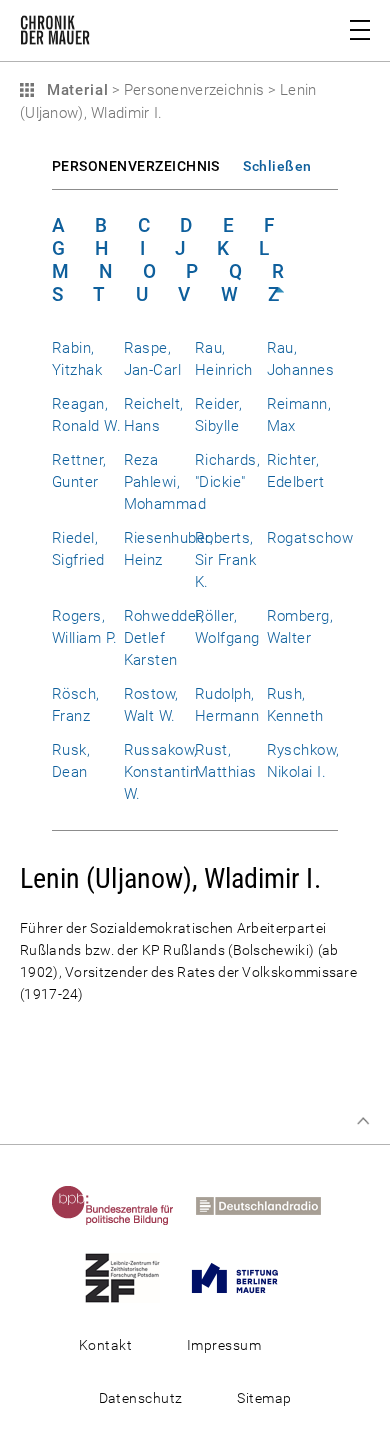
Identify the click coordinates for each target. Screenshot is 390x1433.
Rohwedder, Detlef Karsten (164, 638)
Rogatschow (310, 538)
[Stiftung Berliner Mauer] (244, 1277)
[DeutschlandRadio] (267, 1205)
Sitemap (264, 1398)
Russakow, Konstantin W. (161, 772)
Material (75, 90)
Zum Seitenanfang (363, 1121)
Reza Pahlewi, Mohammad (165, 482)
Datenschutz (141, 1398)
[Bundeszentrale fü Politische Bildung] (122, 1205)
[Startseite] (55, 34)
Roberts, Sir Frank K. (225, 560)
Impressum (224, 1345)
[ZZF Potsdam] (131, 1277)
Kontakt (105, 1345)
